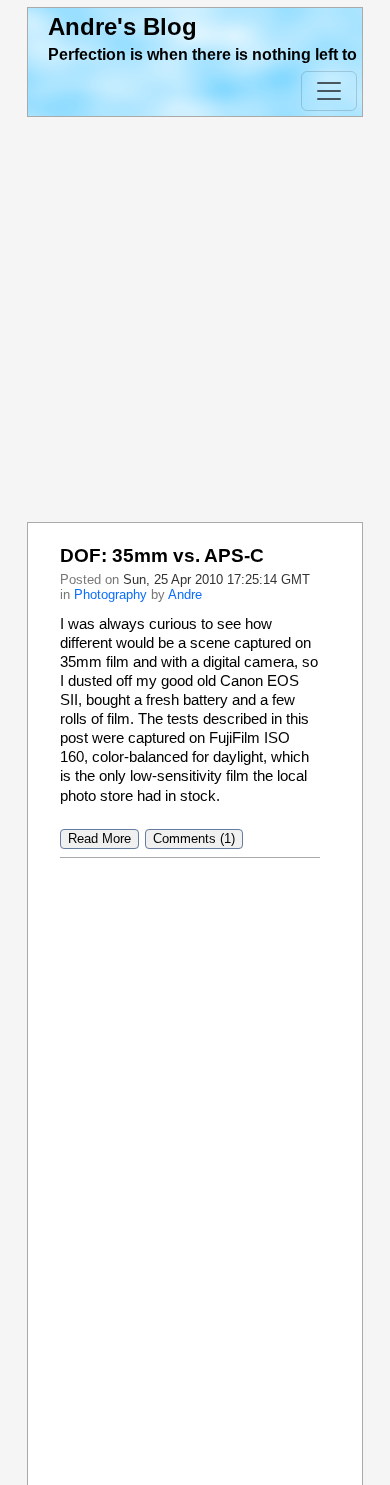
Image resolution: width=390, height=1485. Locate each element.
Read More (99, 839)
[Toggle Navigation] (329, 91)
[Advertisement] (195, 320)
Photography (110, 594)
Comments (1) (194, 839)
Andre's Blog (122, 26)
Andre (185, 594)
